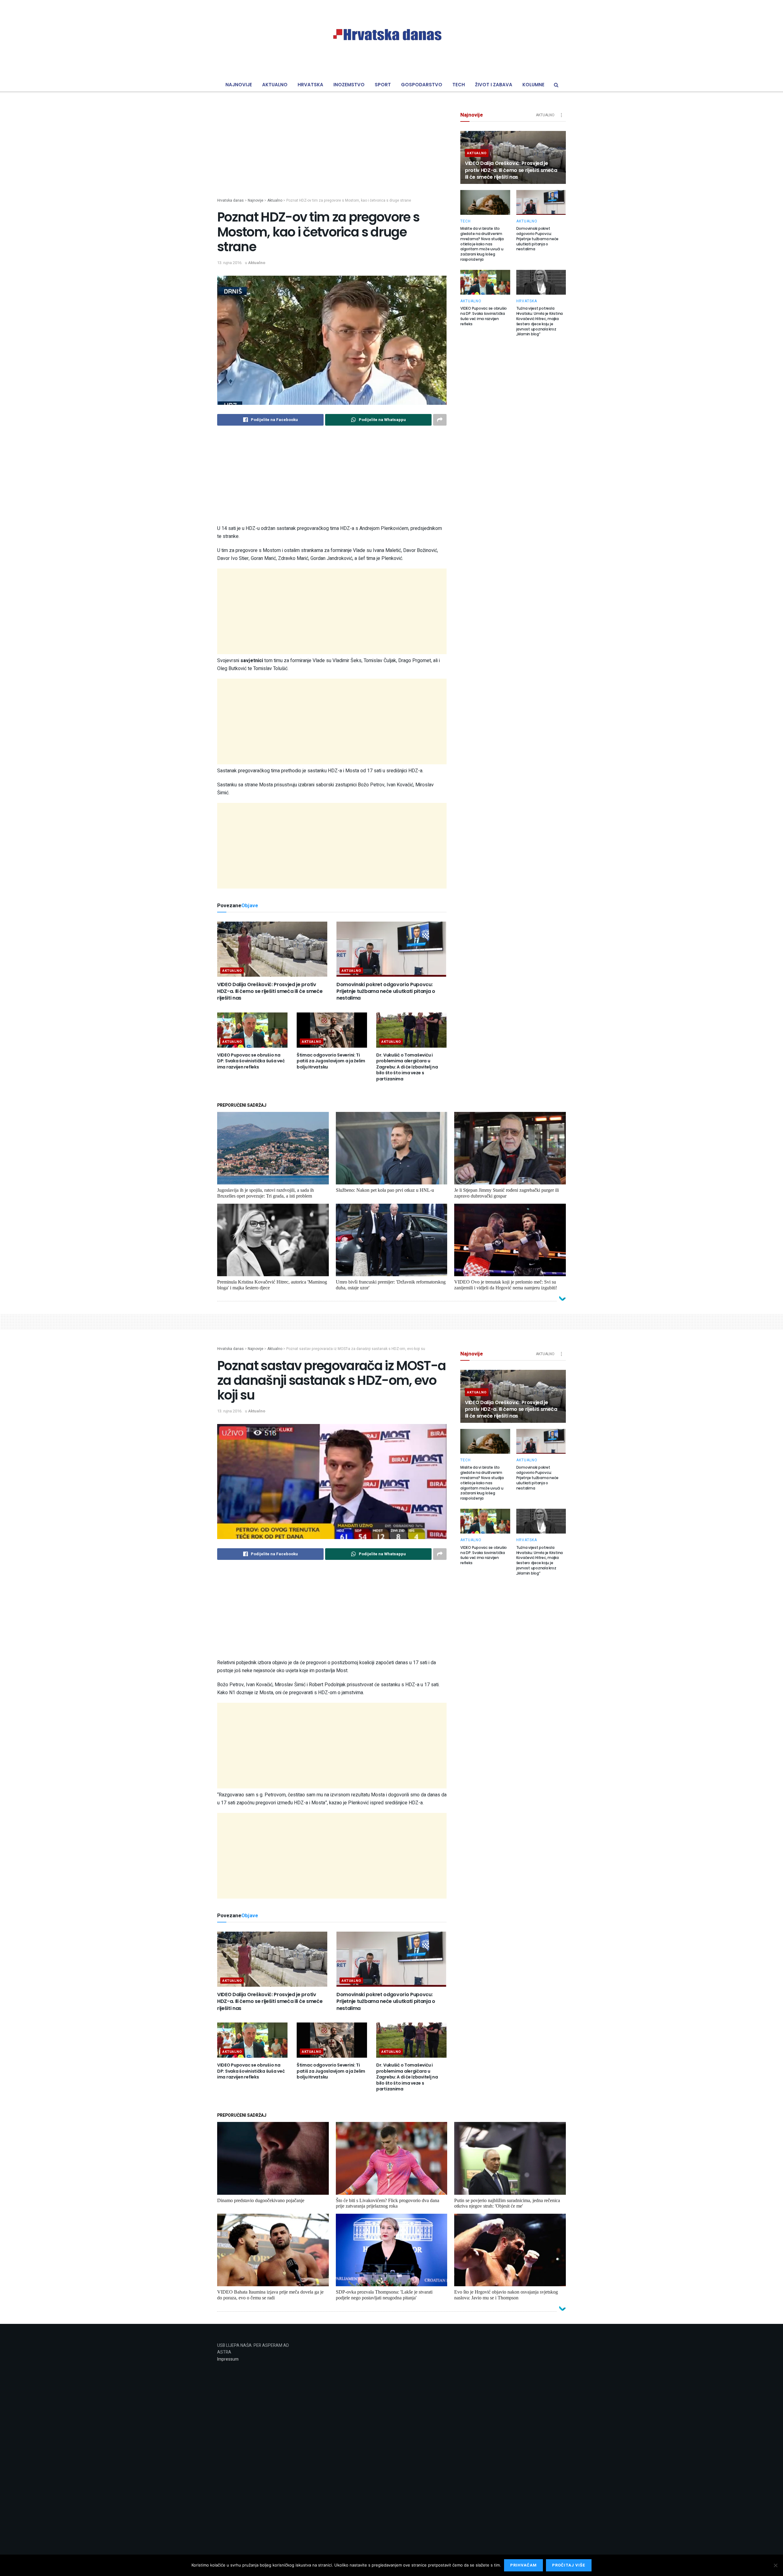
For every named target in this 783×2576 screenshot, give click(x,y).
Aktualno (275, 85)
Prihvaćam (523, 2565)
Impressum (228, 2359)
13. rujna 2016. (230, 263)
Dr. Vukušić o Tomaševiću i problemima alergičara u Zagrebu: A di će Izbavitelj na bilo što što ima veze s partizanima (407, 1067)
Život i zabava (494, 85)
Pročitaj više (569, 2565)
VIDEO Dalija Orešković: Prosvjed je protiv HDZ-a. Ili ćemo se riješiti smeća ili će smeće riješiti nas (270, 991)
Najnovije (239, 85)
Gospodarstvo (422, 85)
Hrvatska (310, 85)
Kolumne (533, 85)
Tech (459, 85)
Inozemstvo (349, 85)
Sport (383, 85)
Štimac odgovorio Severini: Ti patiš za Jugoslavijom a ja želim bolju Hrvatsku (331, 1061)
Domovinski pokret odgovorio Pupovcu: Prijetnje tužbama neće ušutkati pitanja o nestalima (386, 991)
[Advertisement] (332, 155)
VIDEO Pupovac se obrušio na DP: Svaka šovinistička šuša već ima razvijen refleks (251, 1061)
